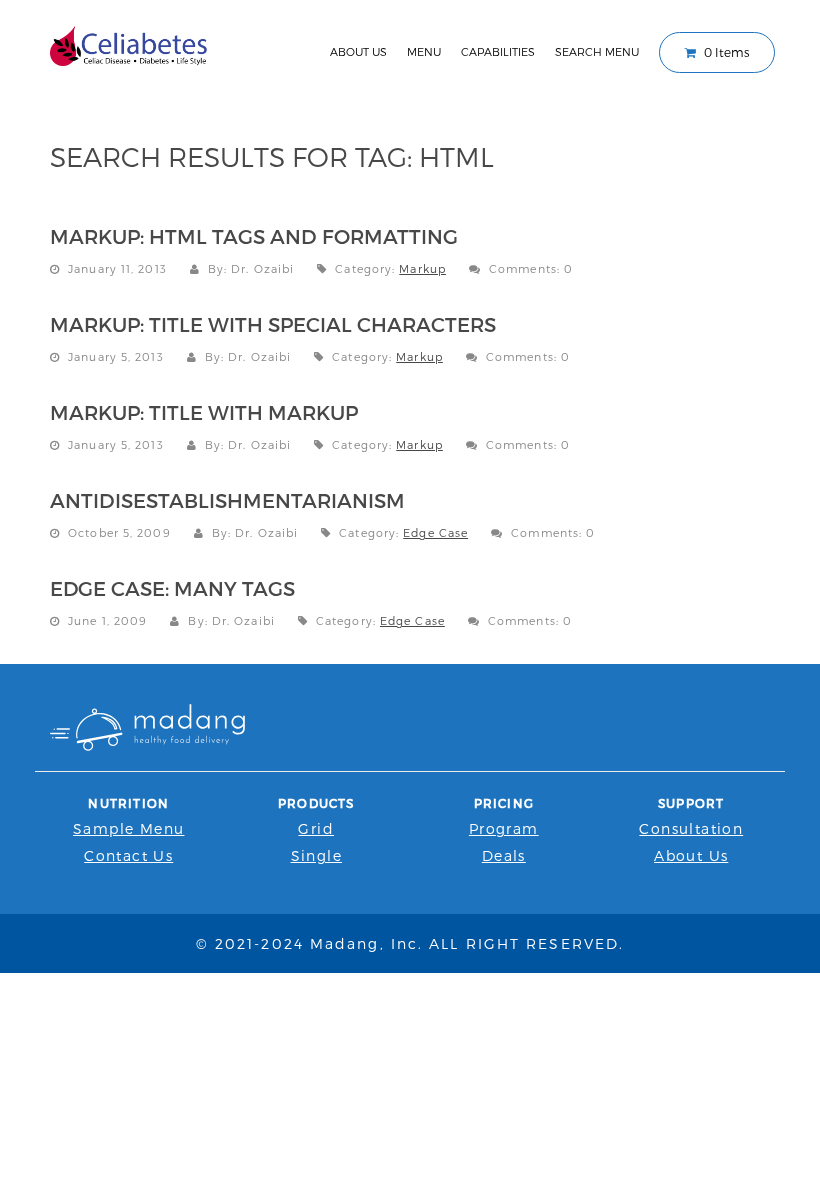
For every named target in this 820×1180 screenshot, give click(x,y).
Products (316, 803)
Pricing (504, 803)
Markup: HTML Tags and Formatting (254, 236)
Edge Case (435, 532)
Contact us (128, 855)
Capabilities (498, 51)
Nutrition (128, 803)
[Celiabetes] (129, 44)
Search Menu (597, 51)
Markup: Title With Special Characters (273, 324)
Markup (422, 268)
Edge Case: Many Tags (172, 588)
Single (316, 855)
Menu (424, 51)
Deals (504, 855)
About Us (358, 51)
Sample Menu (128, 828)
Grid (316, 828)
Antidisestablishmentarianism (227, 500)
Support (691, 803)
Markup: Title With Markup (204, 412)
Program (504, 828)
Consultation (691, 828)
